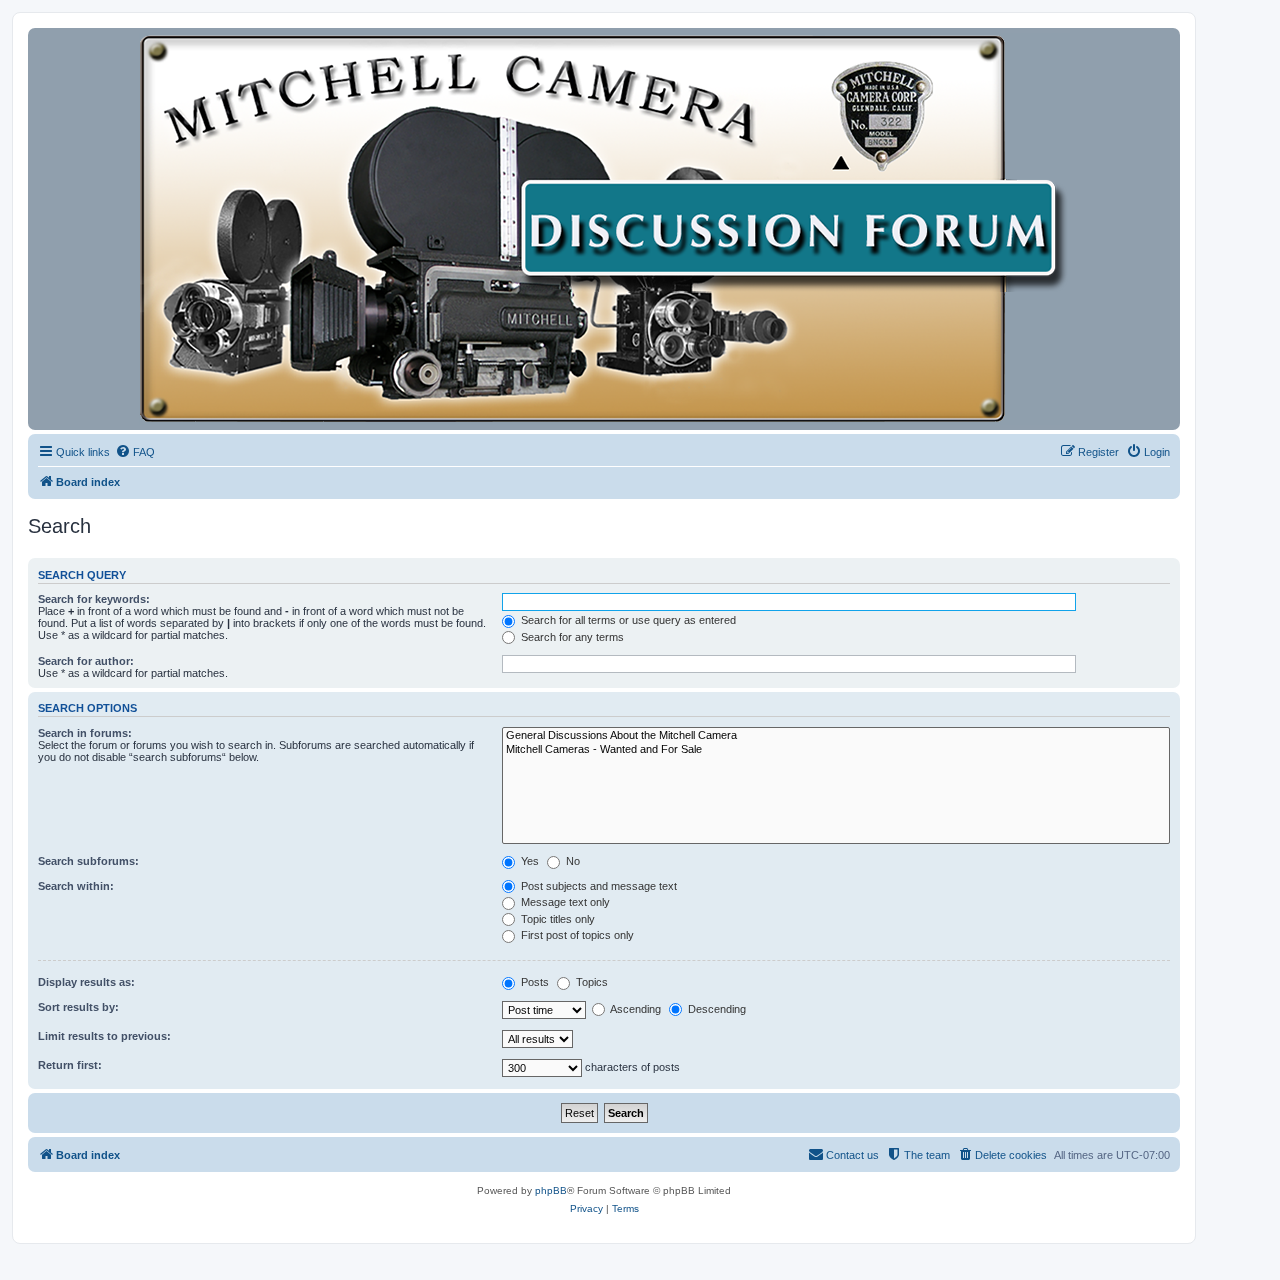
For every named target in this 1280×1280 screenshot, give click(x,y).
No (571, 861)
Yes (528, 861)
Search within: (76, 886)
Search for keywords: (94, 599)
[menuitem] (135, 452)
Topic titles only (556, 919)
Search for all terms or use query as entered (627, 620)
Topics (590, 982)
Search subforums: (88, 861)
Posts (533, 982)
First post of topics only (576, 935)
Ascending (634, 1009)
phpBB (551, 1190)
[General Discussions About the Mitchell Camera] (836, 736)
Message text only (564, 902)
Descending (715, 1009)
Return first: (70, 1065)
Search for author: (86, 661)
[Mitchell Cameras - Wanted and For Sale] (836, 750)
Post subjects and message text (597, 886)
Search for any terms (571, 637)
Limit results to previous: (104, 1036)
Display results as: (86, 982)
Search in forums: (85, 733)
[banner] (604, 229)
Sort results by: (78, 1007)
